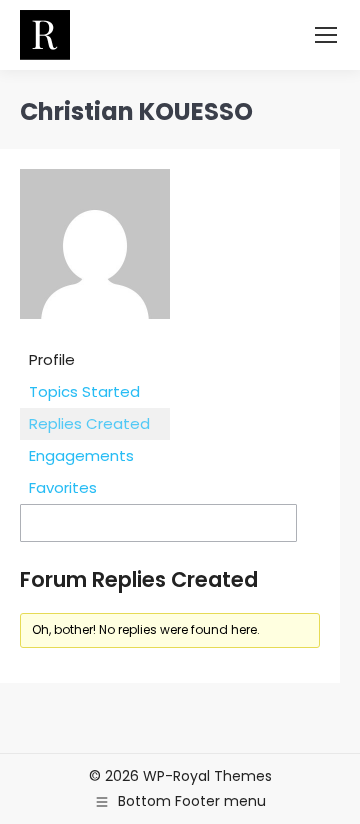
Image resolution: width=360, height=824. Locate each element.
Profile (52, 359)
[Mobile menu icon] (326, 35)
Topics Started (84, 391)
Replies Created (89, 423)
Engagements (81, 455)
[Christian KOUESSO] (95, 333)
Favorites (63, 487)
